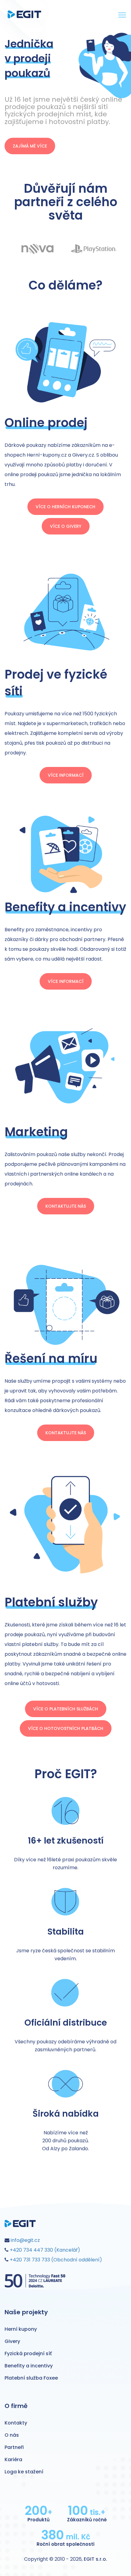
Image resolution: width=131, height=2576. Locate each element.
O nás (12, 2435)
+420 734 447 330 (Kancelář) (44, 2250)
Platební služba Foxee (31, 2378)
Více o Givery (66, 526)
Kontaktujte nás (66, 1206)
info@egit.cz (25, 2240)
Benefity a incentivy (29, 2366)
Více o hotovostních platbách (66, 1728)
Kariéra (13, 2459)
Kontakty (16, 2423)
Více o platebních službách (66, 1709)
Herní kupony (21, 2329)
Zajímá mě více (30, 146)
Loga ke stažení (24, 2472)
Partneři (14, 2447)
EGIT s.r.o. (96, 2559)
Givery (12, 2341)
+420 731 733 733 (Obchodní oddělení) (55, 2260)
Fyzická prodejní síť (28, 2353)
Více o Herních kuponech (65, 507)
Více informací (66, 775)
